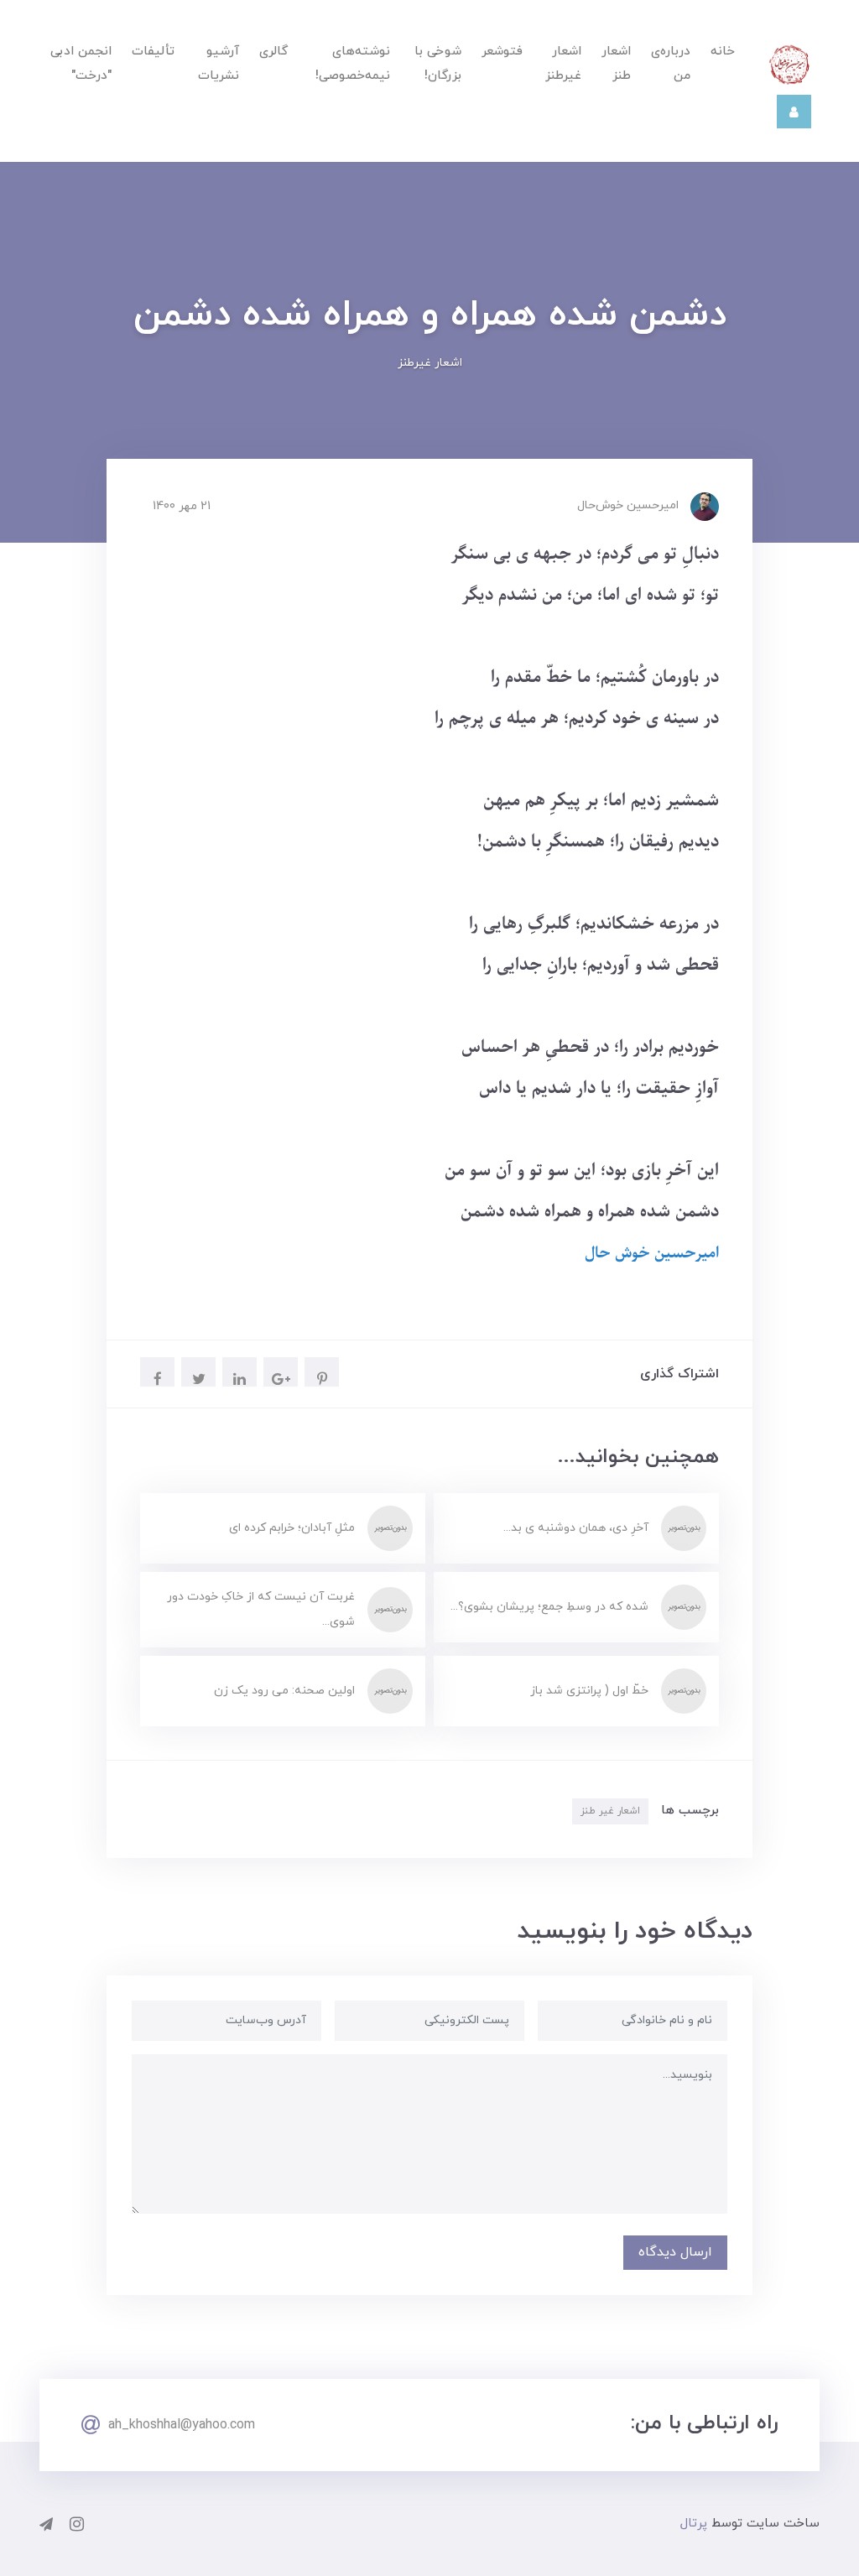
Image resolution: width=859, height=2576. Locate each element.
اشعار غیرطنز (563, 64)
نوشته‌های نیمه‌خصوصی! (353, 64)
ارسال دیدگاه (675, 2252)
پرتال (694, 2524)
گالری (273, 52)
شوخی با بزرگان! (438, 64)
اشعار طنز (616, 64)
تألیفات (153, 52)
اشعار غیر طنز (610, 1811)
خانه (723, 52)
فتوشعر (502, 52)
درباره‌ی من (671, 64)
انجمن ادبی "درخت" (81, 64)
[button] (794, 112)
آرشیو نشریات (219, 64)
